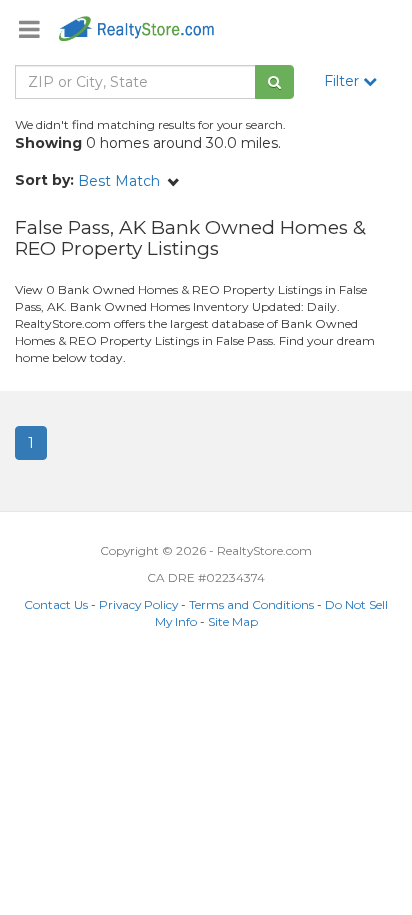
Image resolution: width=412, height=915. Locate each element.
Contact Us (56, 604)
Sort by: (44, 180)
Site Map (233, 621)
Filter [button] (343, 81)
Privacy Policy (138, 604)
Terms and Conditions (251, 604)
